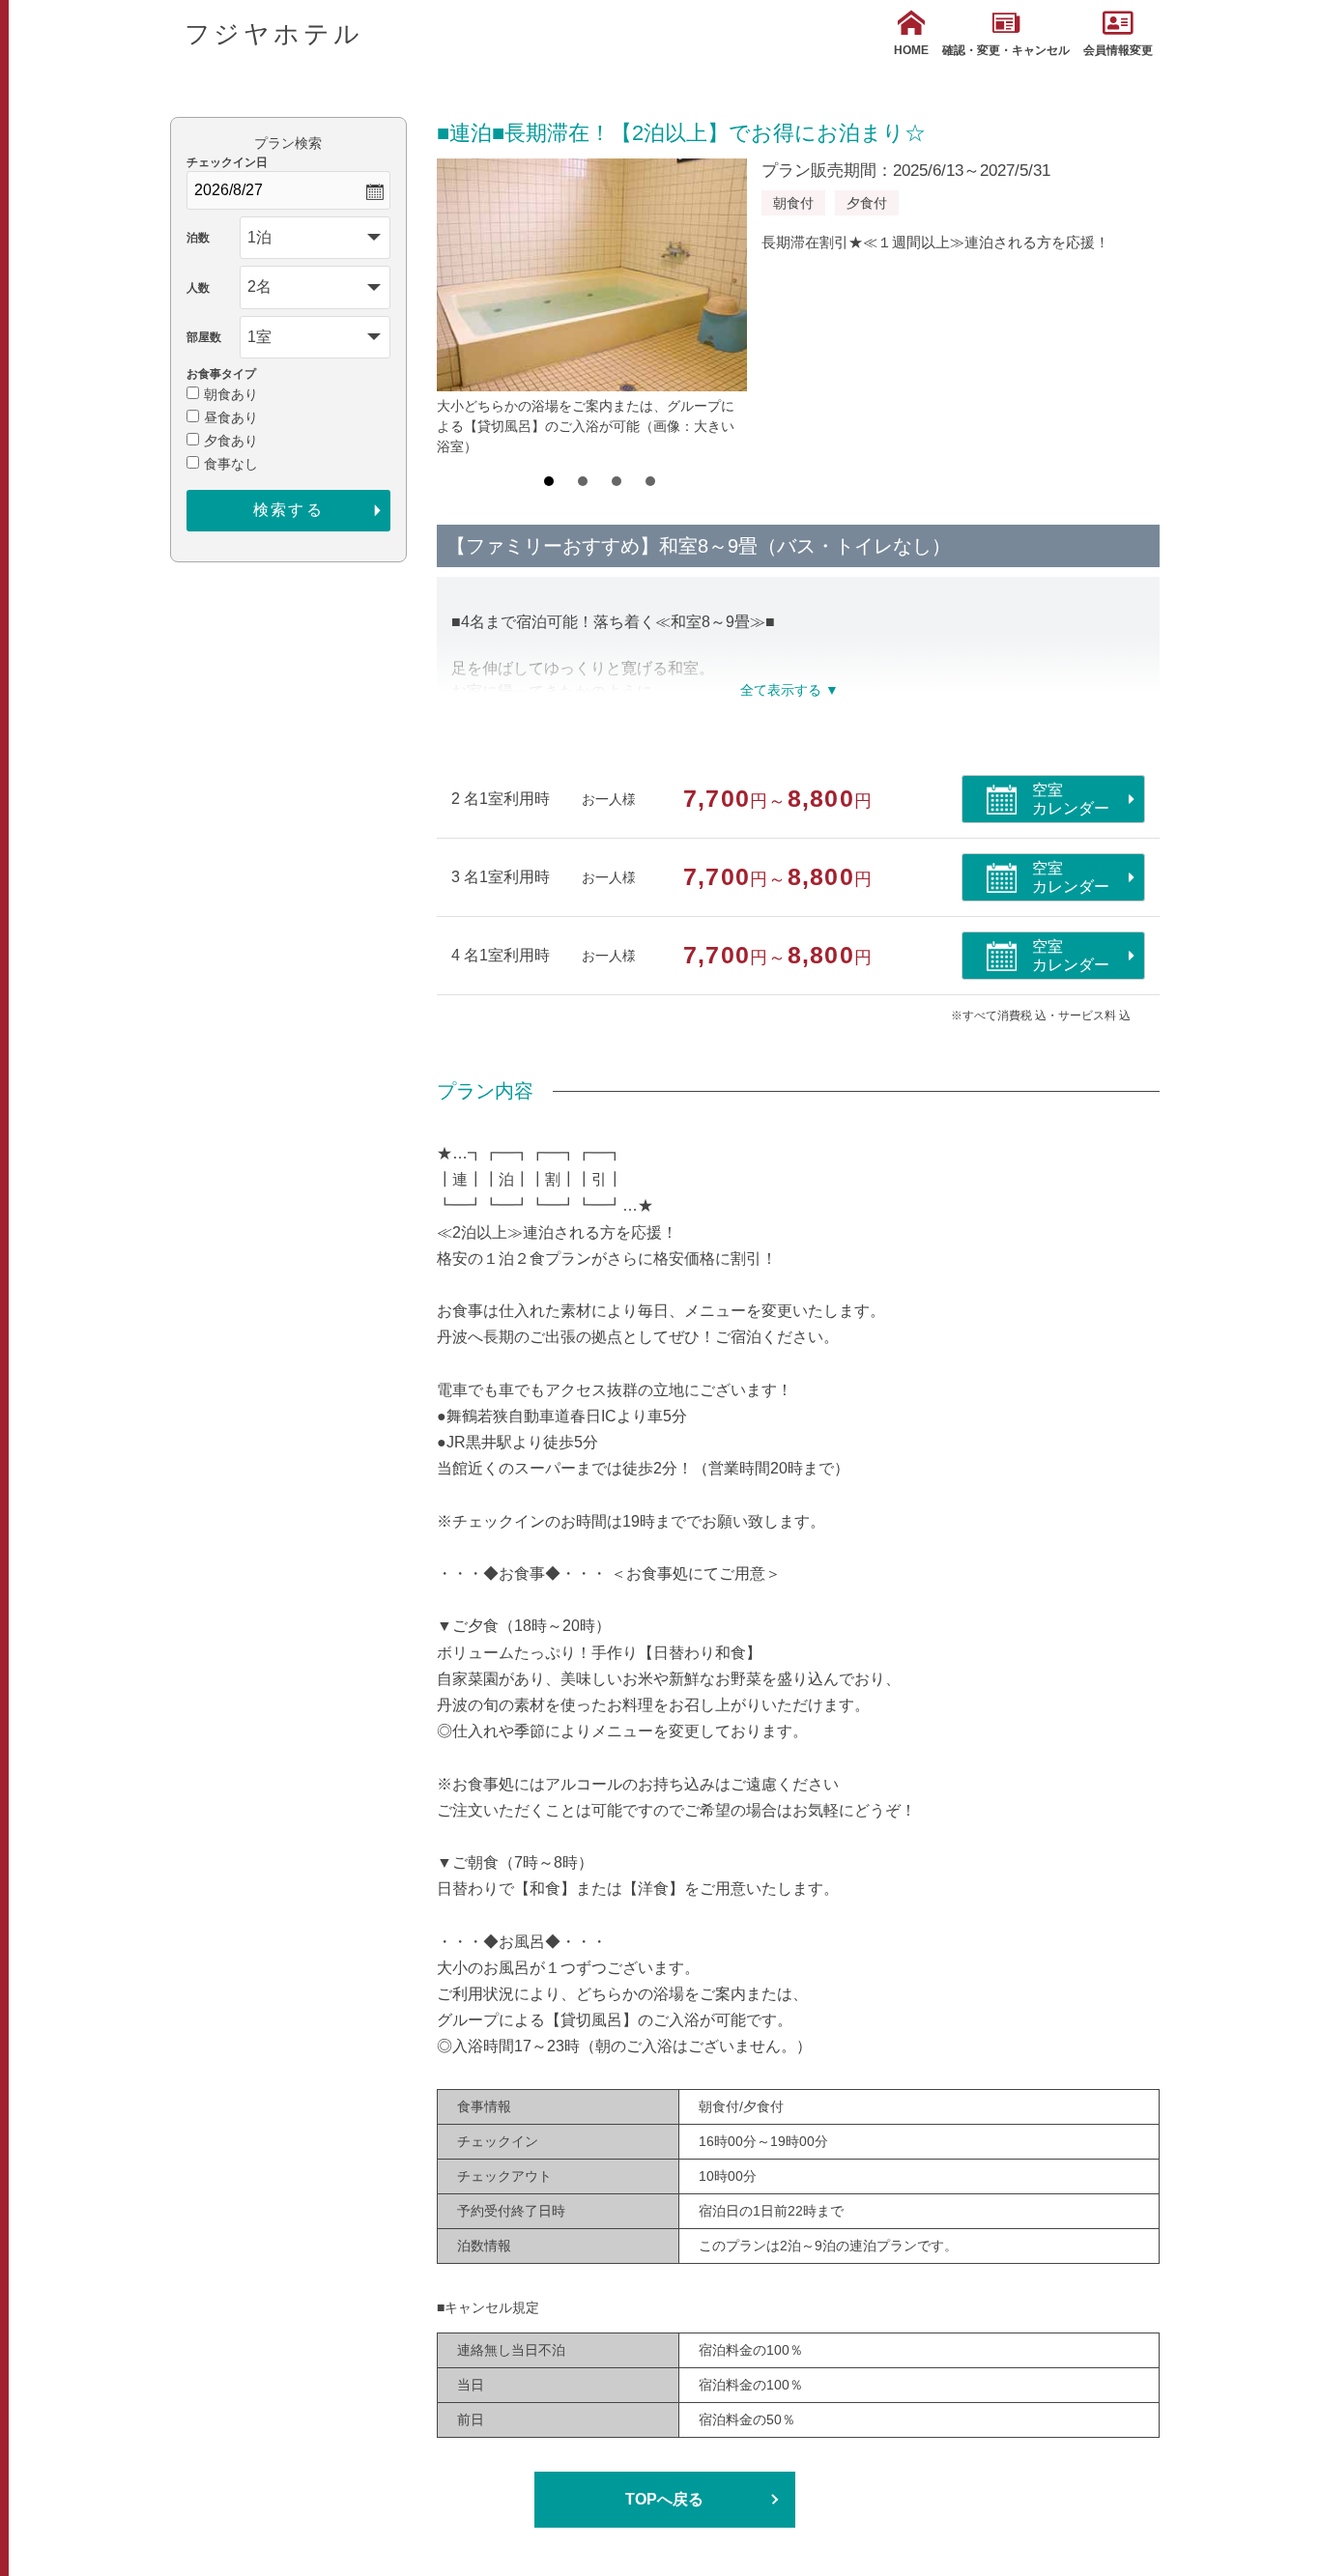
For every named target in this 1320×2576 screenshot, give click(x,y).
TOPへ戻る (664, 2499)
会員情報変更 (1118, 50)
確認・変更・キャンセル (1006, 50)
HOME (911, 50)
